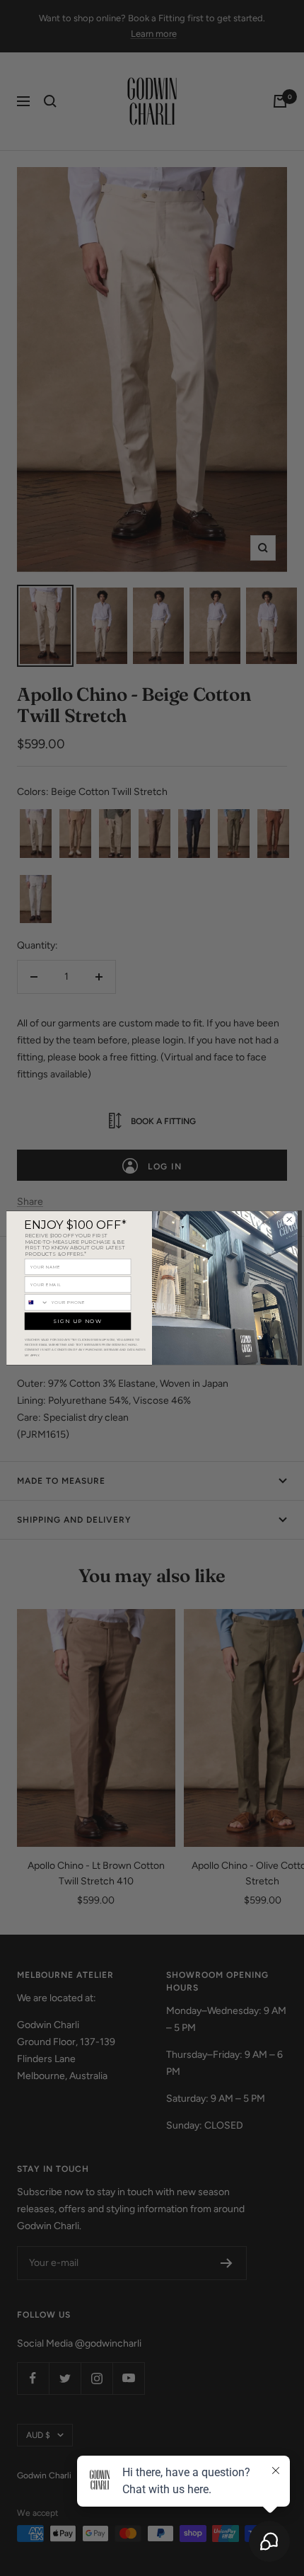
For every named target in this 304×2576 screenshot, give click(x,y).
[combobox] (36, 1303)
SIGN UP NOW (78, 1321)
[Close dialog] (289, 1220)
